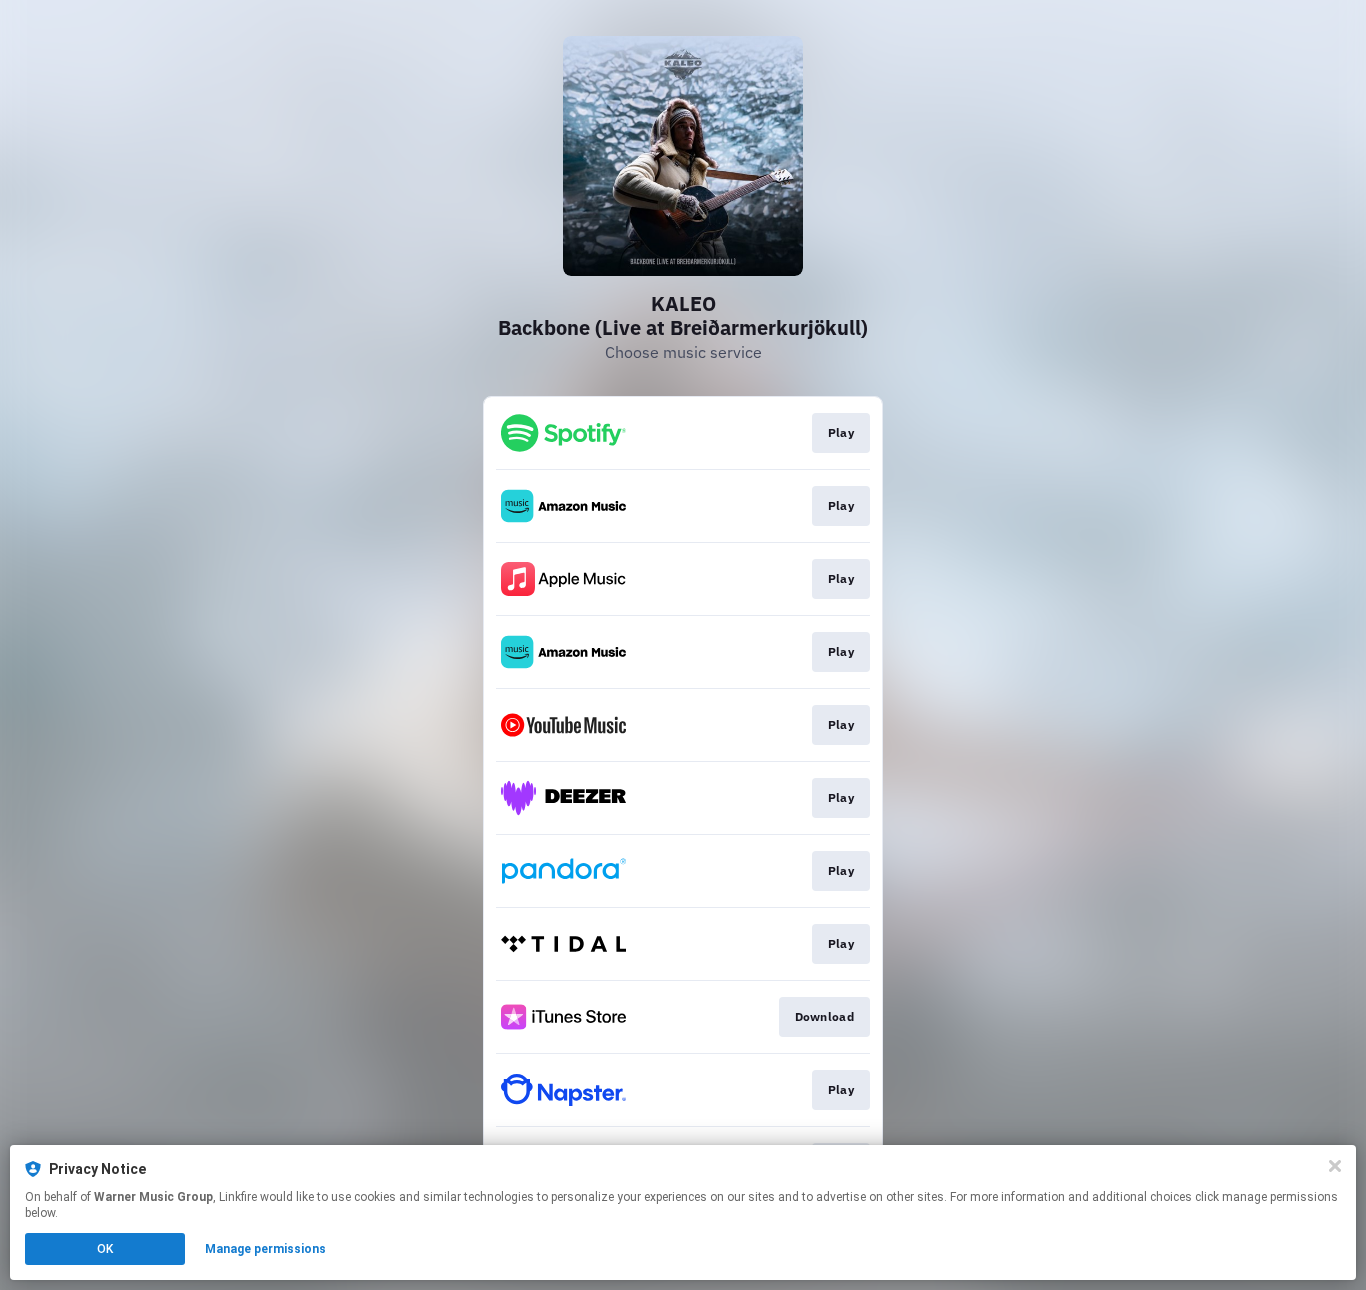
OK (105, 1249)
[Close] (1335, 1166)
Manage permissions (265, 1249)
